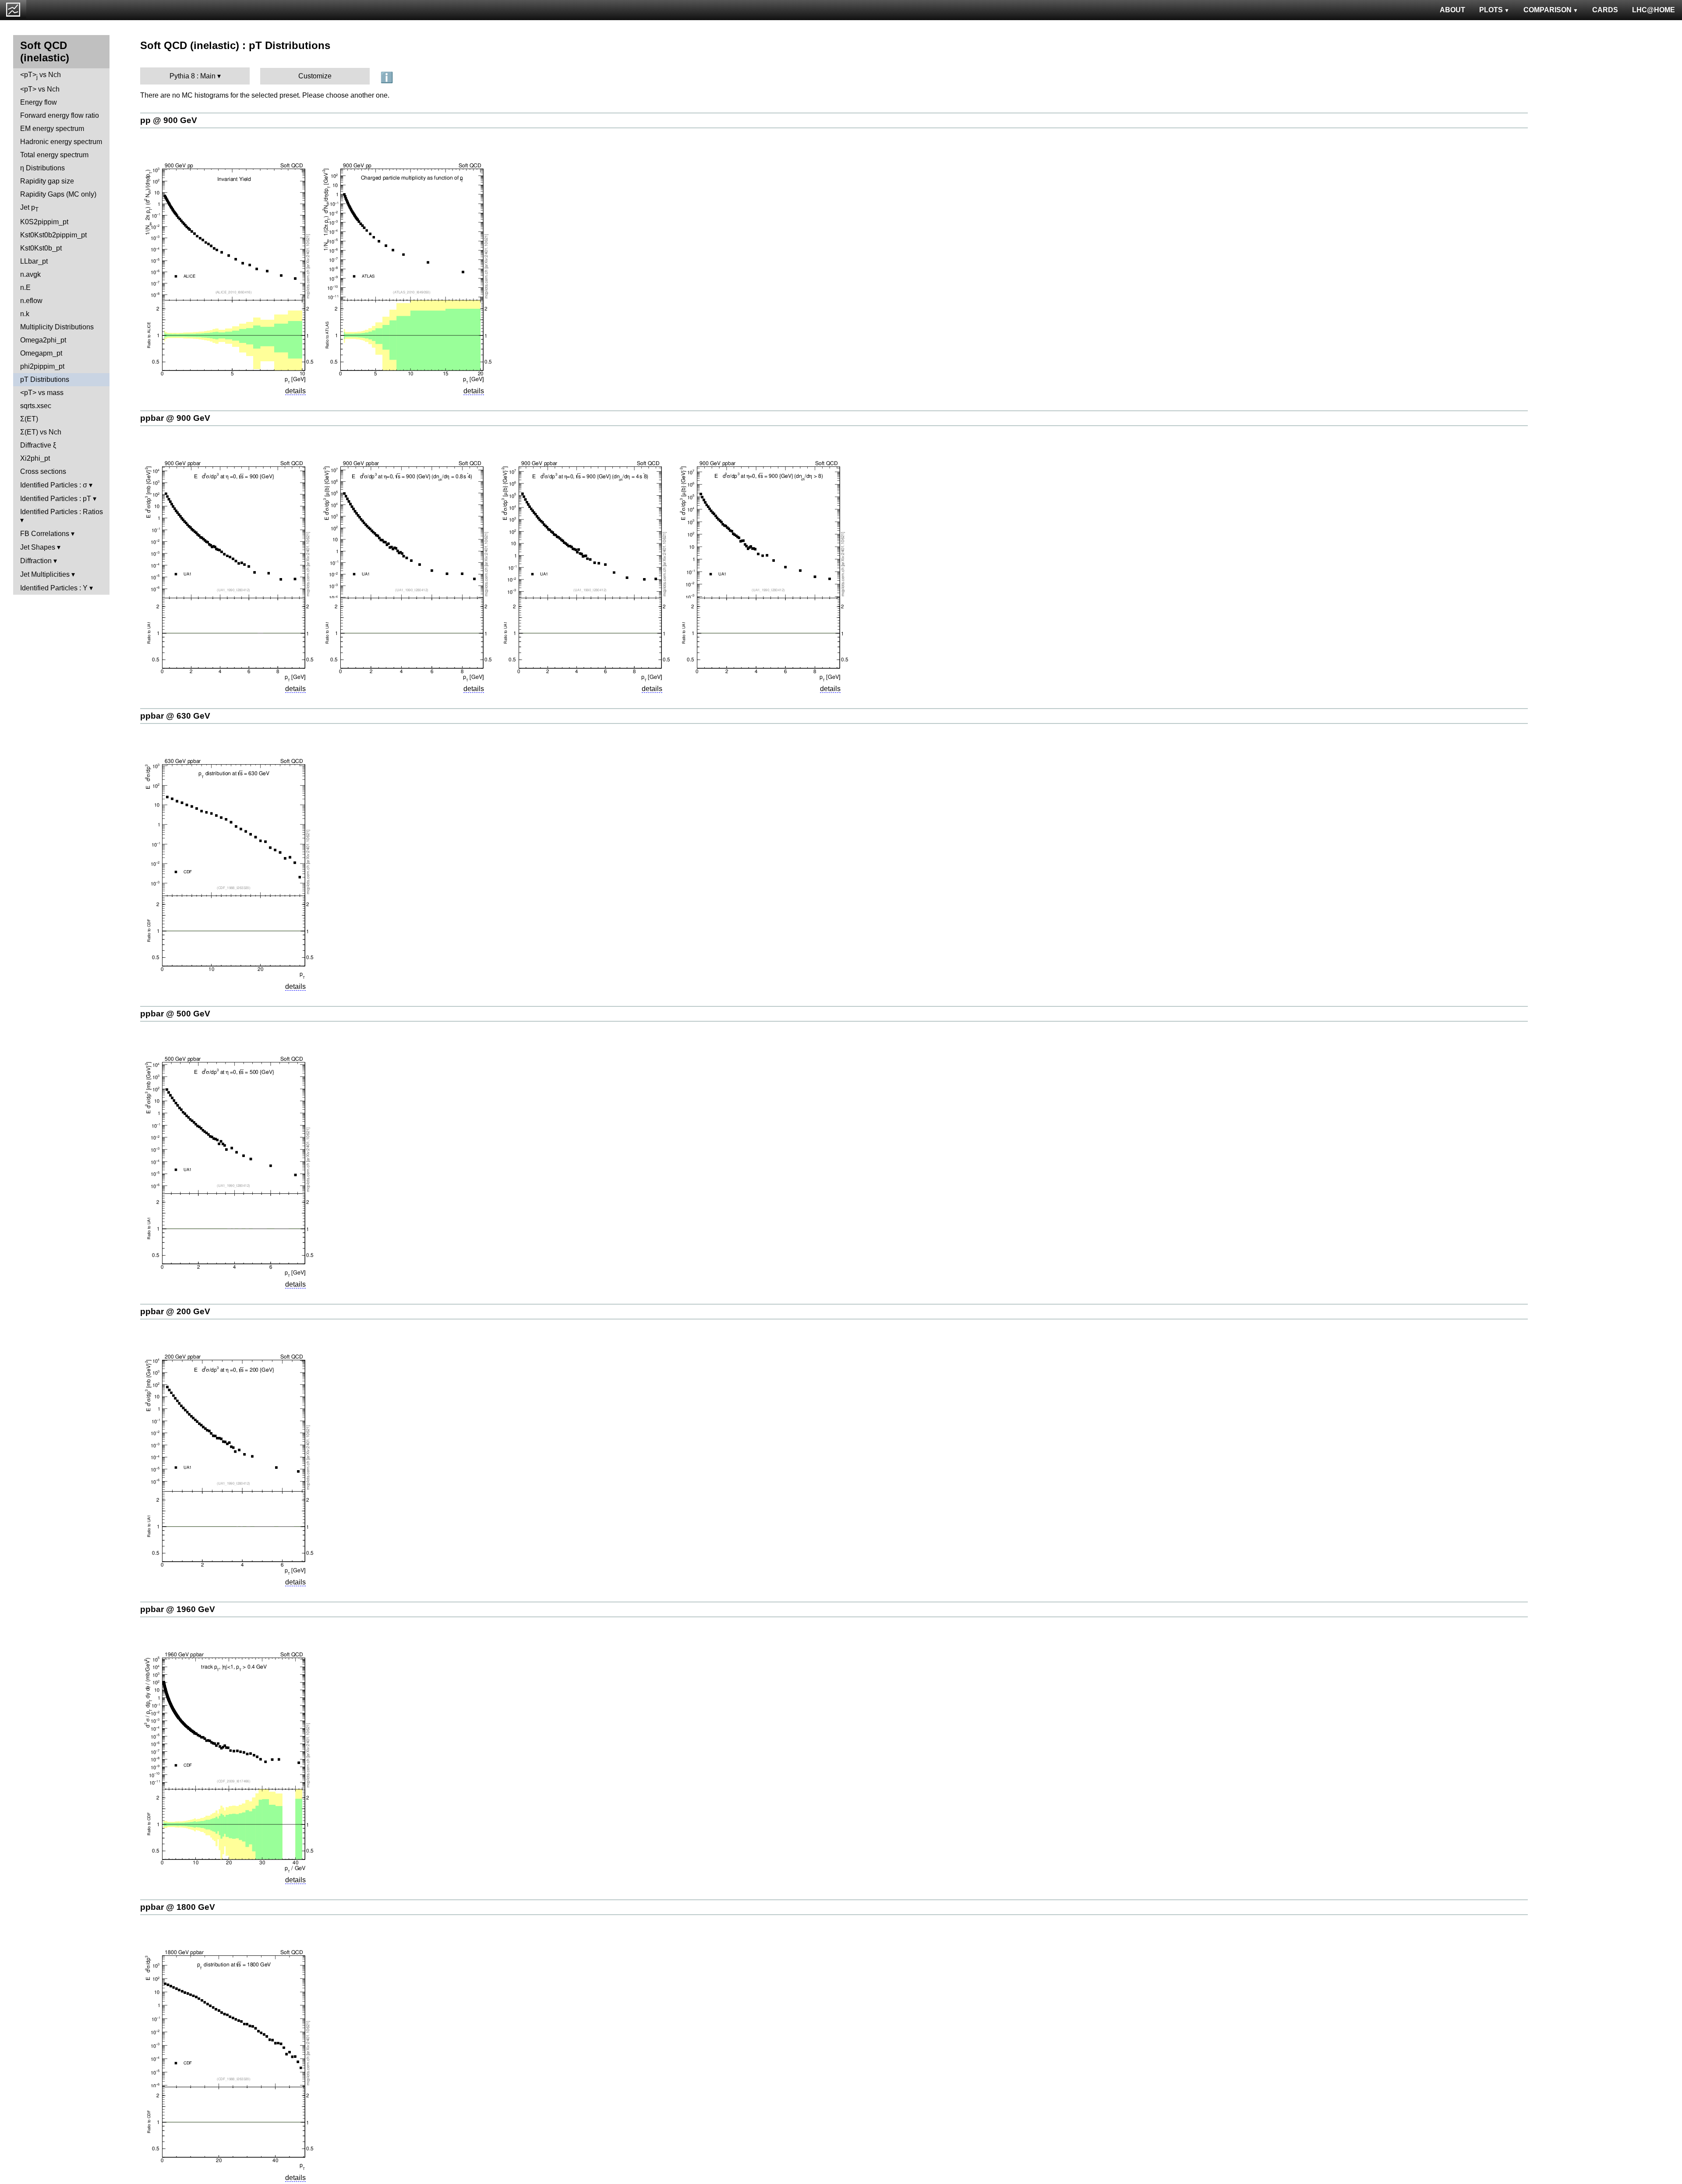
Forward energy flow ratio (60, 115)
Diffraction (36, 561)
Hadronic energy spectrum (61, 142)
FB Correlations (45, 534)
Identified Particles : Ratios (62, 512)
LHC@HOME (1654, 10)
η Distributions (42, 168)
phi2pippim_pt (42, 366)
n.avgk (30, 274)
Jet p (29, 208)
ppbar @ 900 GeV (175, 418)
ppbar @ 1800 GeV (178, 1907)
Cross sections (43, 471)
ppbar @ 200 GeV (175, 1311)
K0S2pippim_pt (44, 222)
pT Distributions (45, 379)
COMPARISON (1548, 10)
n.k (25, 314)
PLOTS (1491, 10)
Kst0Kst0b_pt (41, 248)
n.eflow (31, 301)
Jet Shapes (38, 547)
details (295, 391)
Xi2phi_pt (35, 458)
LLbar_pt (34, 261)
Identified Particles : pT (56, 499)
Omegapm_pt (41, 353)
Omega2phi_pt (43, 340)
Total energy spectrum (54, 155)
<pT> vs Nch (41, 76)
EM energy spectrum (52, 129)
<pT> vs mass (42, 393)
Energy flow (39, 102)
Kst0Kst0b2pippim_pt (53, 235)
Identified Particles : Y (54, 588)
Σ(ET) (29, 419)
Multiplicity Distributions (57, 327)
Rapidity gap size (47, 181)
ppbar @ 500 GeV (175, 1014)
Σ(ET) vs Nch (41, 432)
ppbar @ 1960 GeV (178, 1609)
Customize (315, 76)
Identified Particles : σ (54, 485)
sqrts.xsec (36, 406)
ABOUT (1452, 10)
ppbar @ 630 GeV (175, 716)
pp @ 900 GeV (169, 120)
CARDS (1605, 10)
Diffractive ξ (38, 445)
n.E (25, 288)
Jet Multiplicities (45, 574)
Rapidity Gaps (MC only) (58, 194)
